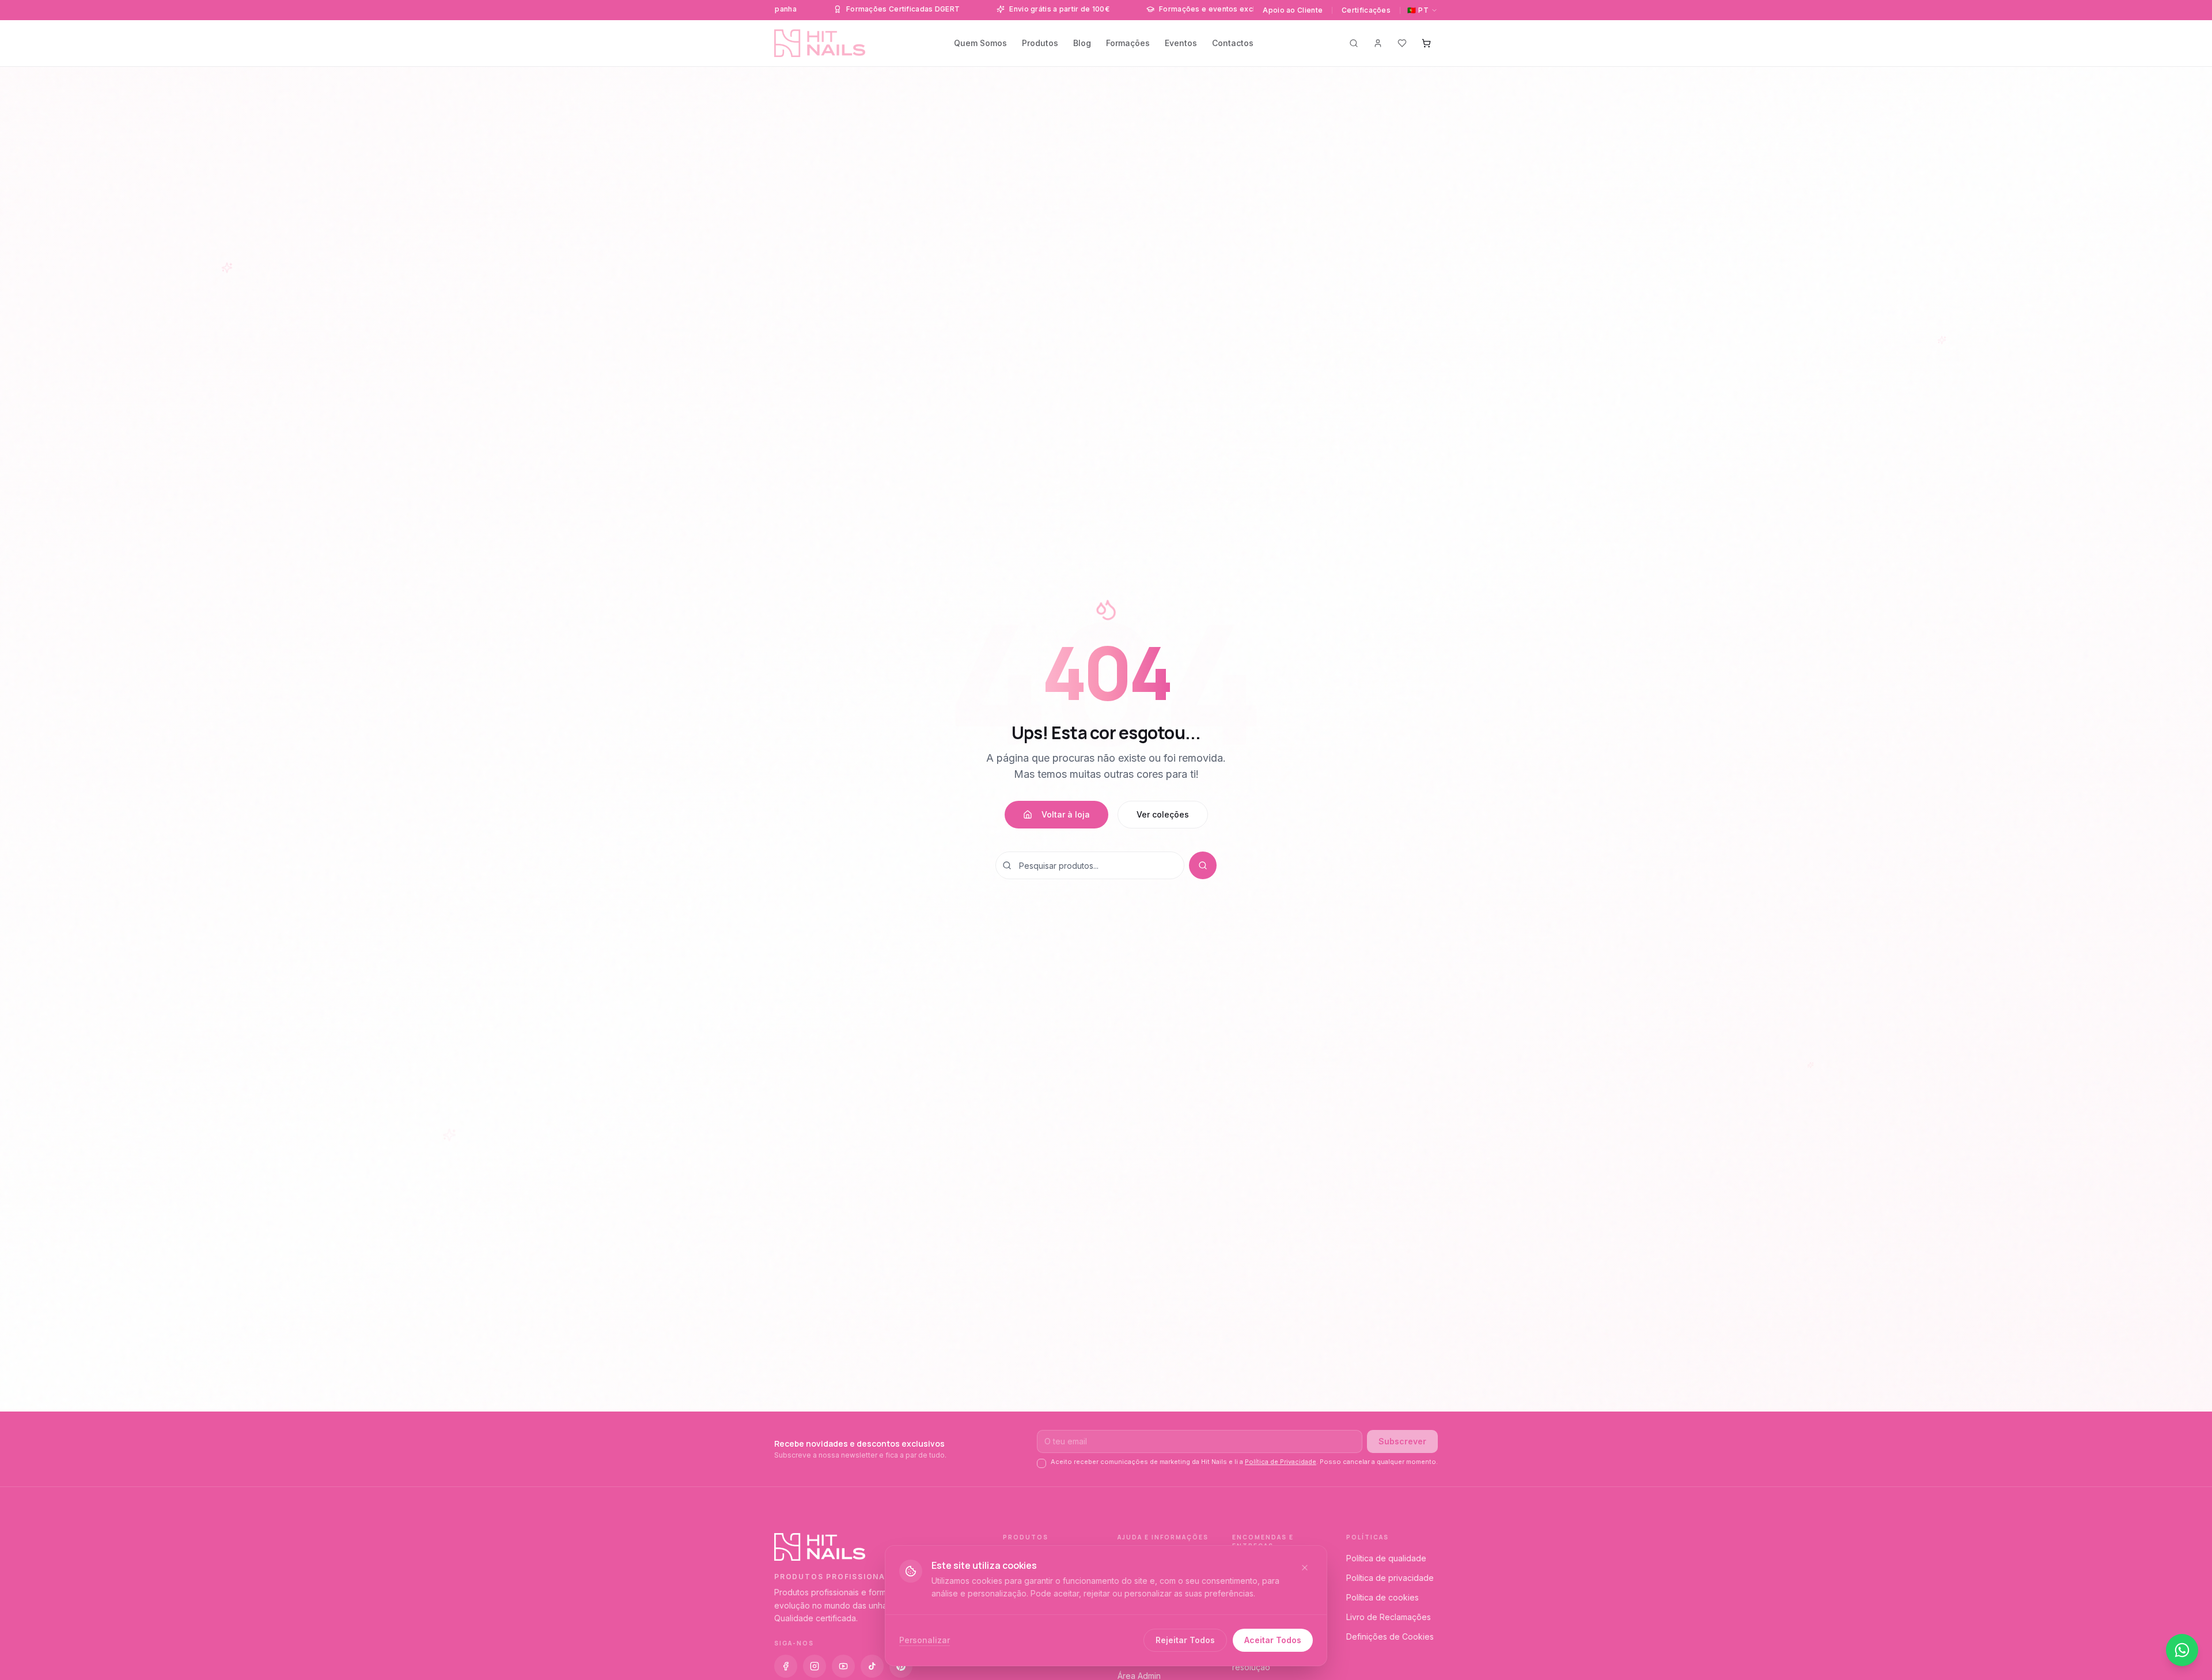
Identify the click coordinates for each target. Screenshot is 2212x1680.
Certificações (1366, 10)
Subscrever (1402, 1441)
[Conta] (1378, 43)
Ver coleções (1163, 814)
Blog (1082, 43)
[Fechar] (1305, 1568)
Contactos (1233, 43)
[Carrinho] (1426, 43)
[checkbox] (1041, 1463)
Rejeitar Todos (1185, 1640)
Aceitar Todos (1273, 1640)
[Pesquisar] (1354, 43)
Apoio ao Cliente (1293, 10)
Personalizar (925, 1640)
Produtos (1040, 43)
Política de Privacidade (1281, 1462)
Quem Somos (980, 43)
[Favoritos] (1402, 43)
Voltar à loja (1066, 814)
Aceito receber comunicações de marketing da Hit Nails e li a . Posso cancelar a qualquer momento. (1244, 1462)
